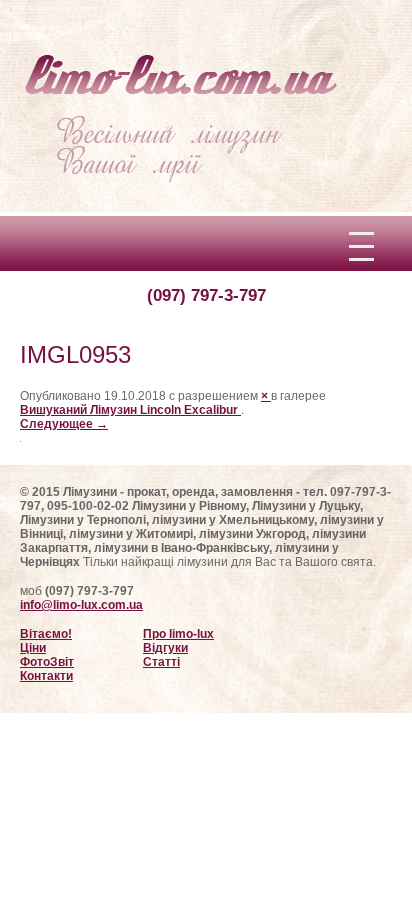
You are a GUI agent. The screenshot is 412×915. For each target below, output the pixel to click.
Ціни (33, 648)
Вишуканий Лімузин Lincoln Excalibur (130, 410)
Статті (161, 662)
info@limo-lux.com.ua (81, 605)
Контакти (46, 676)
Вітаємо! (46, 634)
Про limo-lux (178, 634)
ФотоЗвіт (47, 662)
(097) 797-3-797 (206, 295)
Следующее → (64, 424)
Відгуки (165, 648)
